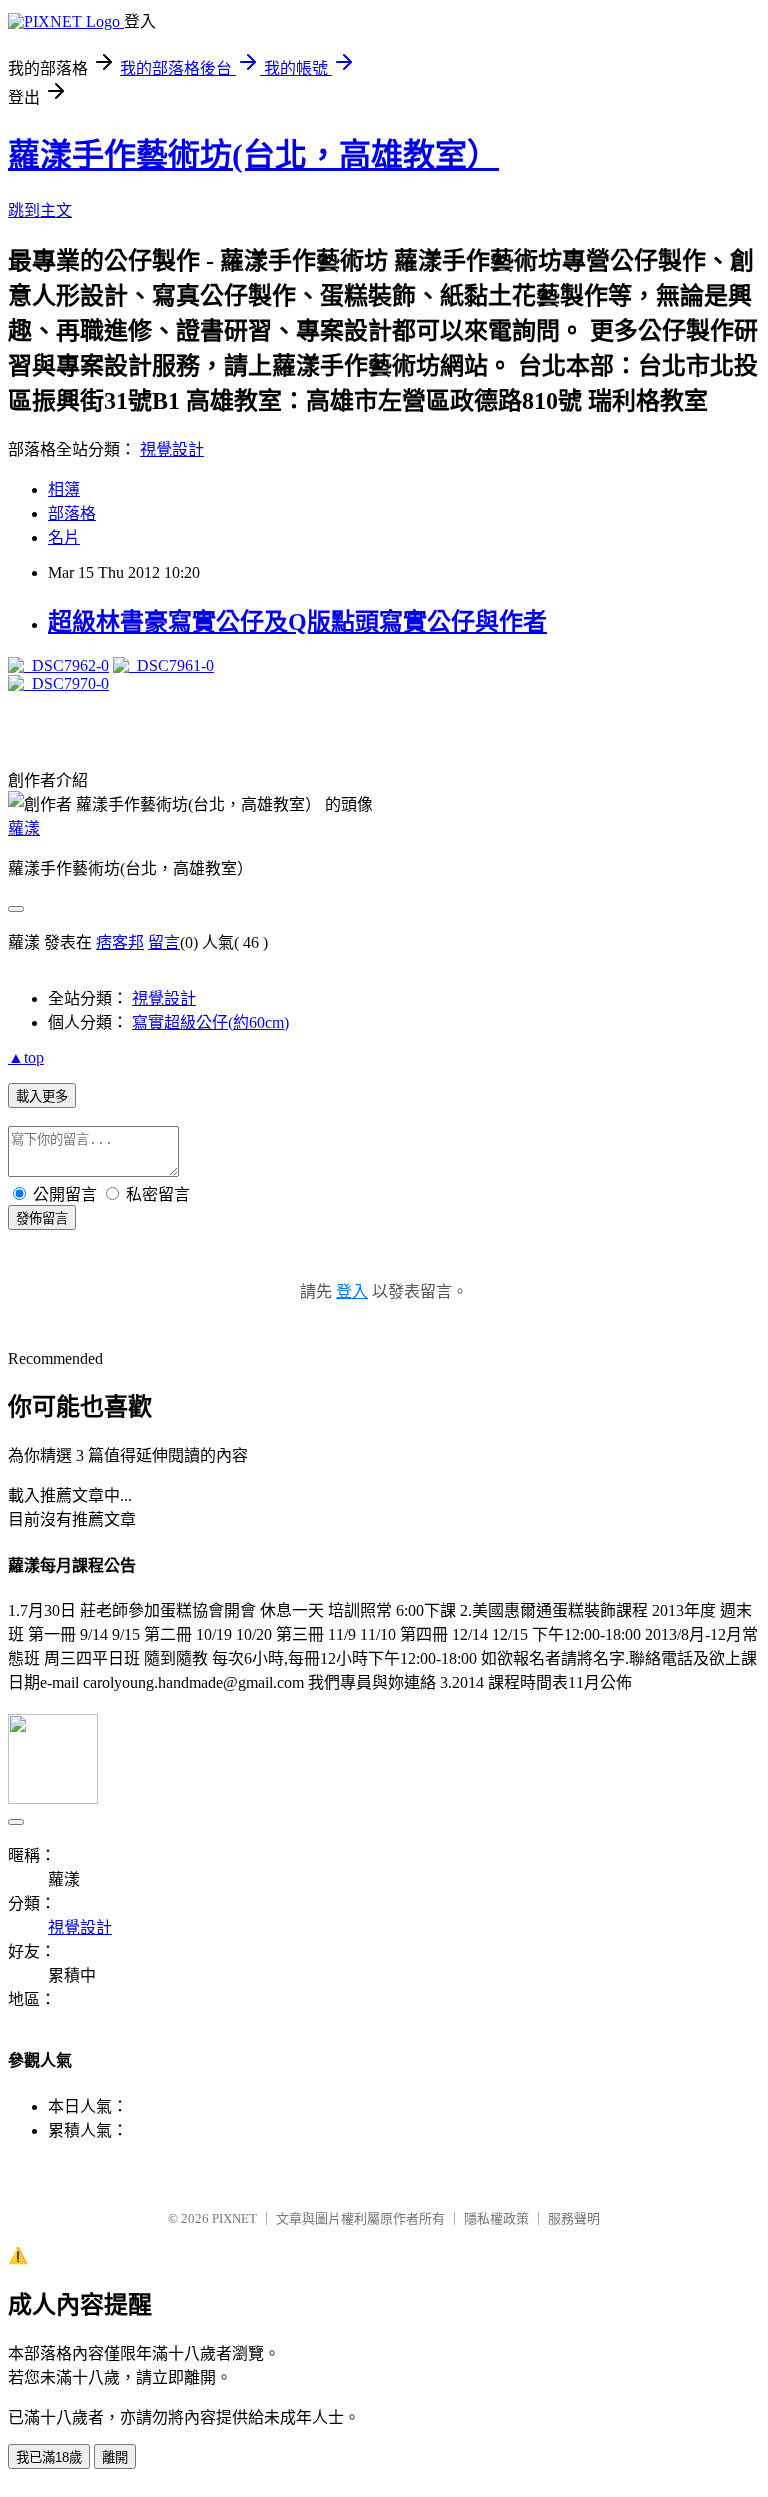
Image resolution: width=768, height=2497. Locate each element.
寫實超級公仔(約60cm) (210, 1022)
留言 (164, 942)
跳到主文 (40, 210)
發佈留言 (42, 1218)
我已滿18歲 (49, 2457)
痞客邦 (120, 942)
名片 (64, 537)
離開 (115, 2457)
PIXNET (234, 2218)
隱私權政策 (496, 2218)
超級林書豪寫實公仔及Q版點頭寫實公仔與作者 (297, 622)
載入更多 (42, 1096)
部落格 (72, 513)
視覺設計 (172, 449)
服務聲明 (574, 2218)
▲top (26, 1057)
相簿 (64, 489)
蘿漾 (24, 828)
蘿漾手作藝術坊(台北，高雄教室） (253, 155)
